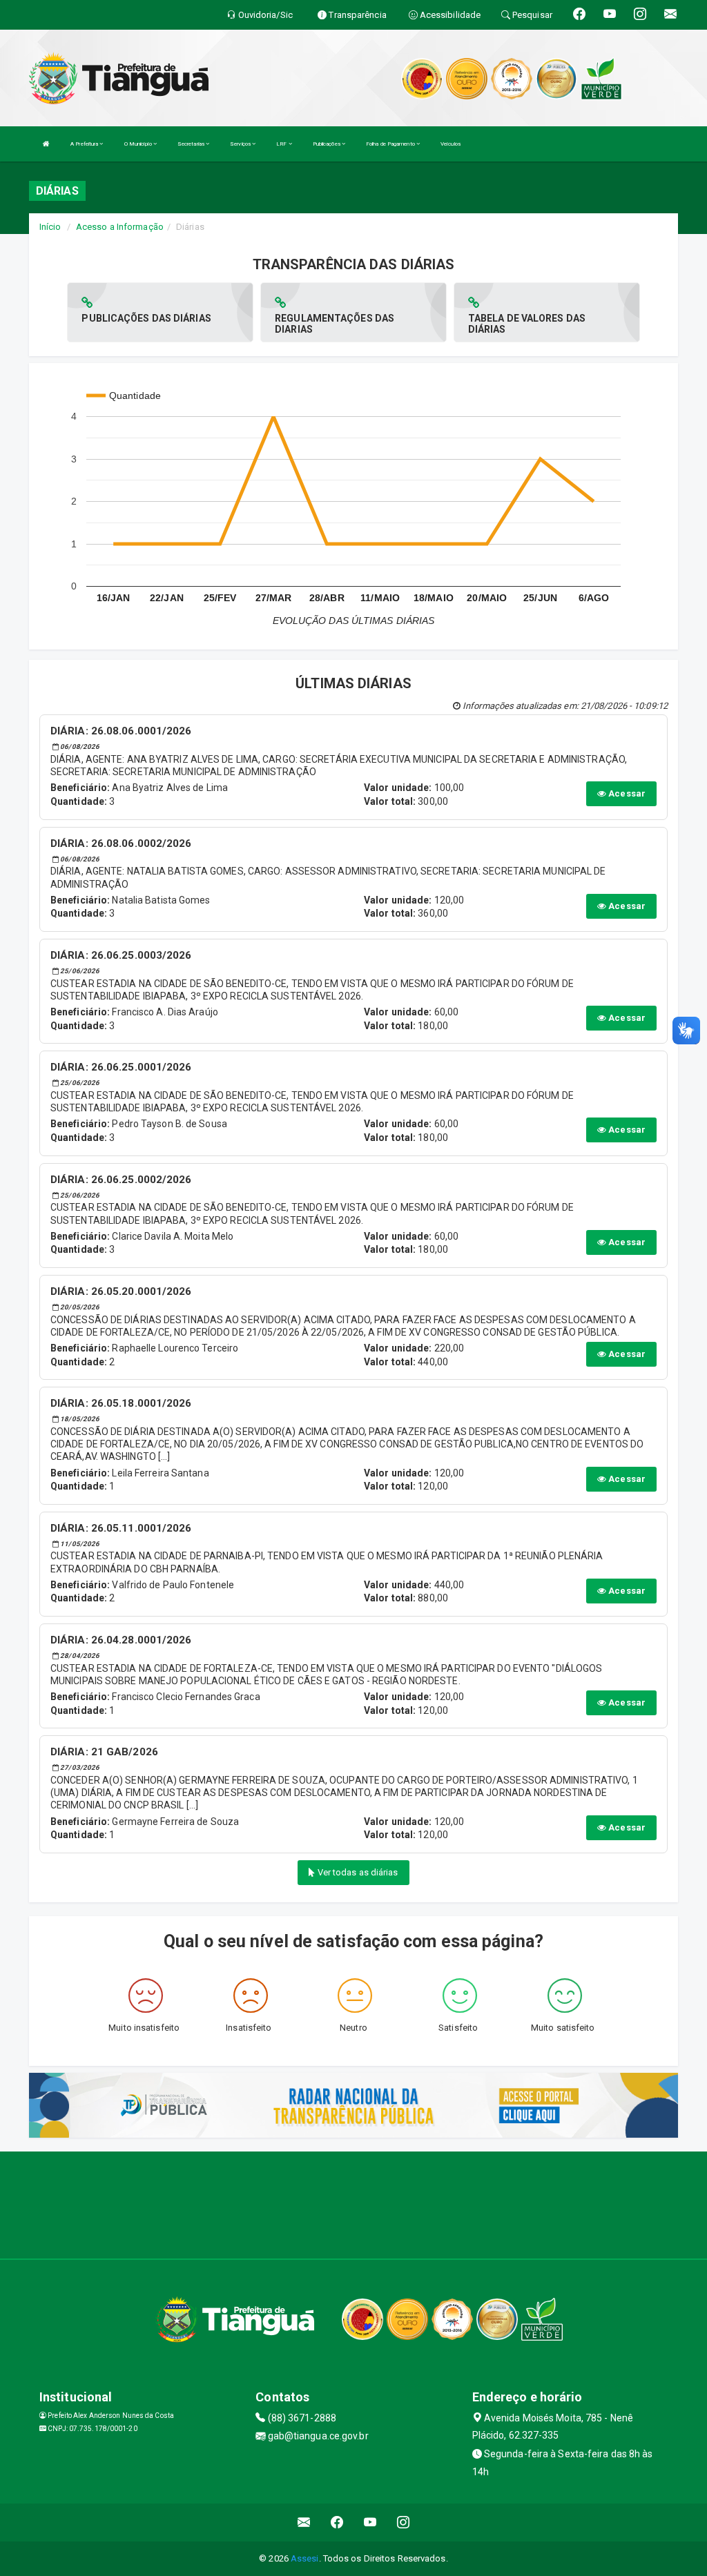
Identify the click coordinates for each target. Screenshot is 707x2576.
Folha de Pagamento (391, 144)
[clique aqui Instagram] (404, 2523)
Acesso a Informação (120, 227)
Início (50, 227)
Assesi (305, 2558)
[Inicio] (46, 144)
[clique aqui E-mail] (304, 2523)
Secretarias (192, 144)
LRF (282, 144)
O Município (139, 144)
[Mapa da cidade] (353, 2203)
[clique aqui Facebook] (337, 2523)
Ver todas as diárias (357, 1872)
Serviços (241, 144)
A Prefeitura (85, 144)
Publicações (327, 144)
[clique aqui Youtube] (370, 2523)
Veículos (451, 144)
